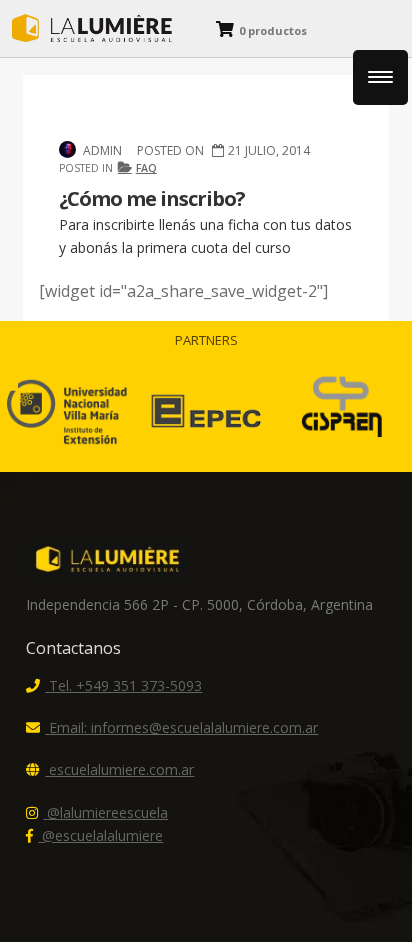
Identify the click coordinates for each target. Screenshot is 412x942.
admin (102, 150)
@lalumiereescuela (107, 812)
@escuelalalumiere (102, 835)
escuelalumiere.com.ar (121, 769)
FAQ (146, 168)
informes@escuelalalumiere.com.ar (183, 727)
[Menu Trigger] (380, 77)
